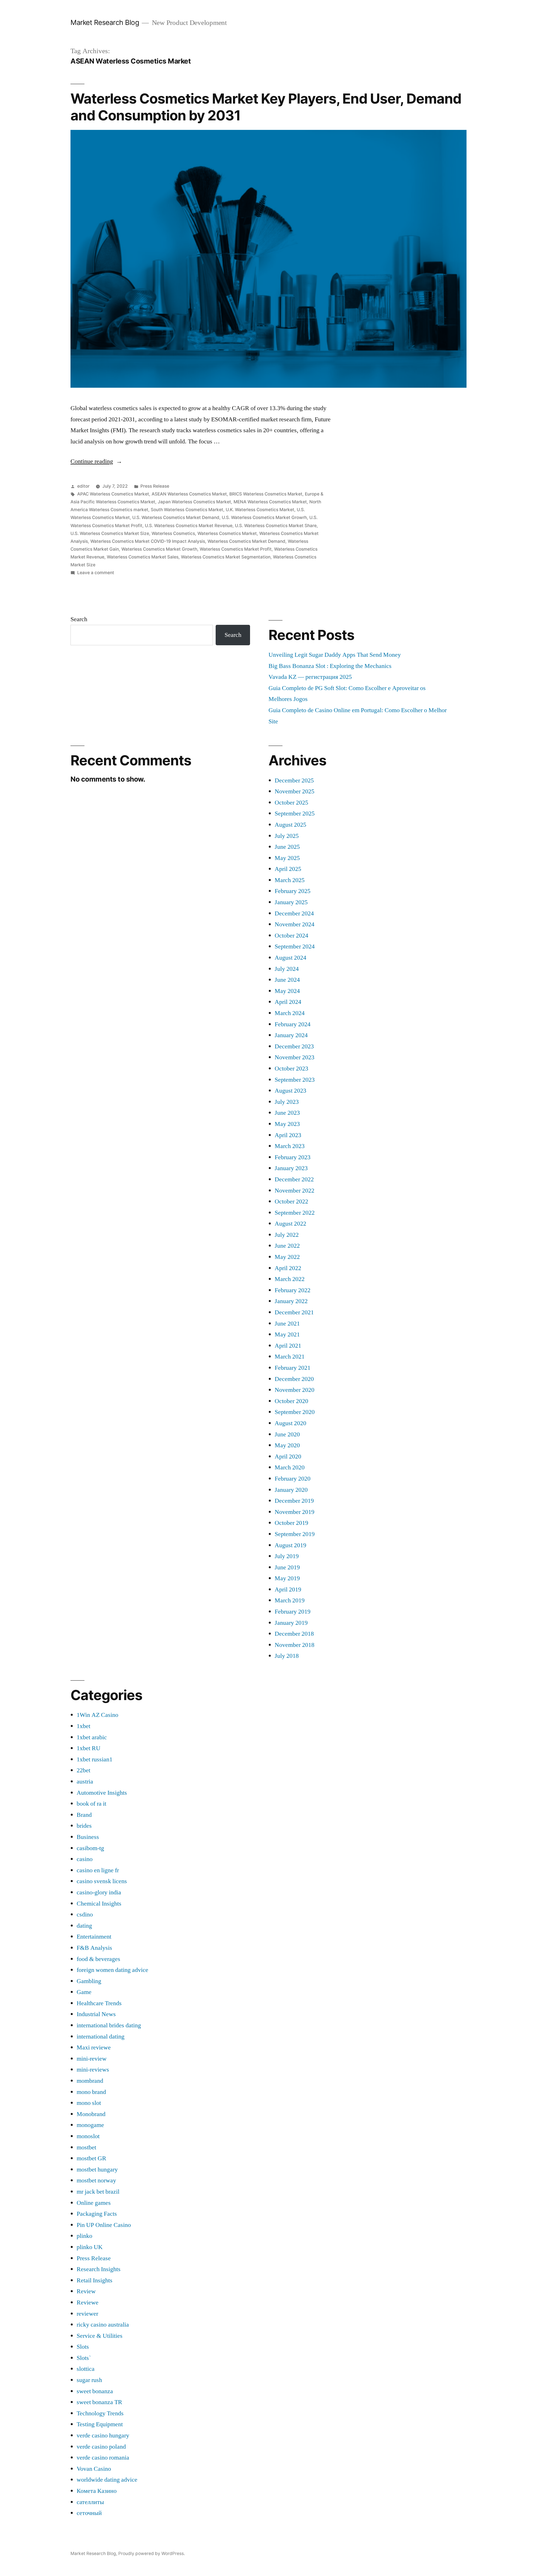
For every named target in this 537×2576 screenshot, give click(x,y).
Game (84, 1992)
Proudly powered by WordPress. (152, 2553)
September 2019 (295, 1534)
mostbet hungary (97, 2170)
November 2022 (295, 1191)
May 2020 (287, 1445)
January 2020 (291, 1490)
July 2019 (287, 1556)
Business (88, 1837)
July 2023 (287, 1102)
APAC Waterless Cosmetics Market (113, 494)
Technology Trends (100, 2413)
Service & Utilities (100, 2336)
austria (85, 1782)
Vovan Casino (94, 2469)
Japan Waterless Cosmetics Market (194, 502)
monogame (90, 2125)
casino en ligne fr (98, 1870)
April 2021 (288, 1346)
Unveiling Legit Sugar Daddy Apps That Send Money (335, 655)
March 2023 (290, 1146)
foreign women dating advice (112, 1970)
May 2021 (287, 1334)
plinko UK (90, 2247)
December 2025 (294, 780)
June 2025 (287, 847)
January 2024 (291, 1035)
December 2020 (294, 1379)
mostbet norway (96, 2180)
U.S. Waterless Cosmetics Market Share (276, 526)
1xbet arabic (92, 1737)
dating (84, 1926)
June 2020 (287, 1434)
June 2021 (287, 1324)
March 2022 (290, 1279)
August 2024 (290, 958)
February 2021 (293, 1368)
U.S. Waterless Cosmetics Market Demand (176, 517)
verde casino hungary (103, 2435)
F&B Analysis (94, 1948)
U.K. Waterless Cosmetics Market (260, 510)
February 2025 (293, 891)
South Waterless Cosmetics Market (187, 510)
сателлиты (90, 2502)
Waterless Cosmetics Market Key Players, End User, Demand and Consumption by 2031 (266, 107)
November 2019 (295, 1512)
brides (84, 1826)
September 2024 (295, 946)
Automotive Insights (102, 1793)
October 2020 (291, 1401)
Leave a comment (96, 573)
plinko (84, 2236)
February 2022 (293, 1290)
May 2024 (287, 991)
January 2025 (291, 902)
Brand (84, 1815)
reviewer (87, 2314)
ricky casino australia (103, 2325)
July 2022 (287, 1235)
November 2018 (295, 1645)
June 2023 (287, 1113)
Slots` (84, 2358)
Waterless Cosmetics (173, 533)
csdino (85, 1915)
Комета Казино (97, 2491)
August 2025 (290, 825)
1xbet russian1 (95, 1759)
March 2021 (290, 1357)
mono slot (89, 2103)
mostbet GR (91, 2158)
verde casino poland (101, 2447)
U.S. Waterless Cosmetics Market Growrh (264, 517)
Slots (83, 2347)
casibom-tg (90, 1848)
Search (79, 619)
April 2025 (288, 869)
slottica (86, 2369)
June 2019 (287, 1567)
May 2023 (287, 1124)
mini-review (92, 2059)
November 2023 (295, 1057)
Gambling (89, 1981)
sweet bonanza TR (99, 2402)
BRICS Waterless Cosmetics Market (266, 494)
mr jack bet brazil (98, 2192)
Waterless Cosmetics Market (227, 533)
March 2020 (290, 1467)
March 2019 (290, 1600)
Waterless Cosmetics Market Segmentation (226, 557)
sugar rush (89, 2380)
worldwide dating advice (107, 2480)
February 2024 (293, 1024)
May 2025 (287, 858)
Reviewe (88, 2302)
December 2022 (294, 1179)
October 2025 (291, 803)
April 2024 (288, 1002)
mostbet (86, 2147)
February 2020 (293, 1479)
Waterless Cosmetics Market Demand (246, 541)
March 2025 (290, 880)
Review (86, 2291)
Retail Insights (95, 2280)
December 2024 (294, 913)
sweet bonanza (95, 2391)
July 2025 (287, 836)
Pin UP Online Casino (104, 2225)
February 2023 (293, 1157)
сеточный (89, 2513)
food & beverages (98, 1959)
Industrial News (96, 2014)
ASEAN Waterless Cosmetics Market (189, 494)
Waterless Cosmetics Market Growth (159, 549)
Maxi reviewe (94, 2047)
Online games (94, 2203)
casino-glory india (99, 1892)
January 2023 (291, 1168)
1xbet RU (89, 1748)
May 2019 (287, 1578)
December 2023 (294, 1046)
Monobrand (91, 2114)
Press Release (155, 486)
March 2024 (290, 1013)
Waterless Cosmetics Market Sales (143, 557)
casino (85, 1859)
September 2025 (295, 814)
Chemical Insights (99, 1904)
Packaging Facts (97, 2214)
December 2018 (294, 1634)
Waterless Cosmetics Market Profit (236, 549)
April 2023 (288, 1135)
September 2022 (295, 1213)
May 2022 (287, 1257)
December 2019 (294, 1501)
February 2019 (293, 1612)
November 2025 (295, 791)
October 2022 (291, 1201)
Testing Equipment (100, 2424)
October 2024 (291, 936)
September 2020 (295, 1412)
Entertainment (94, 1937)
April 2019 (288, 1589)
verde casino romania (103, 2458)
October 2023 (291, 1069)
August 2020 (290, 1423)
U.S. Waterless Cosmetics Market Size (110, 533)
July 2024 (287, 969)
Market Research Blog (105, 22)
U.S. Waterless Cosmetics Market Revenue (189, 526)
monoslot (88, 2136)
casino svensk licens (102, 1881)
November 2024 (295, 924)
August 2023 (290, 1091)
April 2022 (288, 1268)
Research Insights (99, 2269)
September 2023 (295, 1080)
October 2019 (291, 1523)
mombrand (90, 2081)
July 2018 (287, 1656)
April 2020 (288, 1457)
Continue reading (96, 461)
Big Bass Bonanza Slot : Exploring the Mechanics (330, 666)
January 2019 (291, 1623)
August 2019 (290, 1545)
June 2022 (287, 1246)
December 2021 (294, 1312)
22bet (83, 1770)
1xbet (83, 1726)
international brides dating (109, 2025)
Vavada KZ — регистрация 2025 (310, 677)
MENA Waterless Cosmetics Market (270, 502)
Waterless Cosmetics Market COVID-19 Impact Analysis (148, 541)
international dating (101, 2037)
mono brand (91, 2092)
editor (83, 486)
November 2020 (295, 1390)
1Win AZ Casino (97, 1715)
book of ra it (91, 1804)
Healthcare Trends (99, 2003)
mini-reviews (93, 2070)
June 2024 (287, 980)
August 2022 (290, 1224)
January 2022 (291, 1301)
